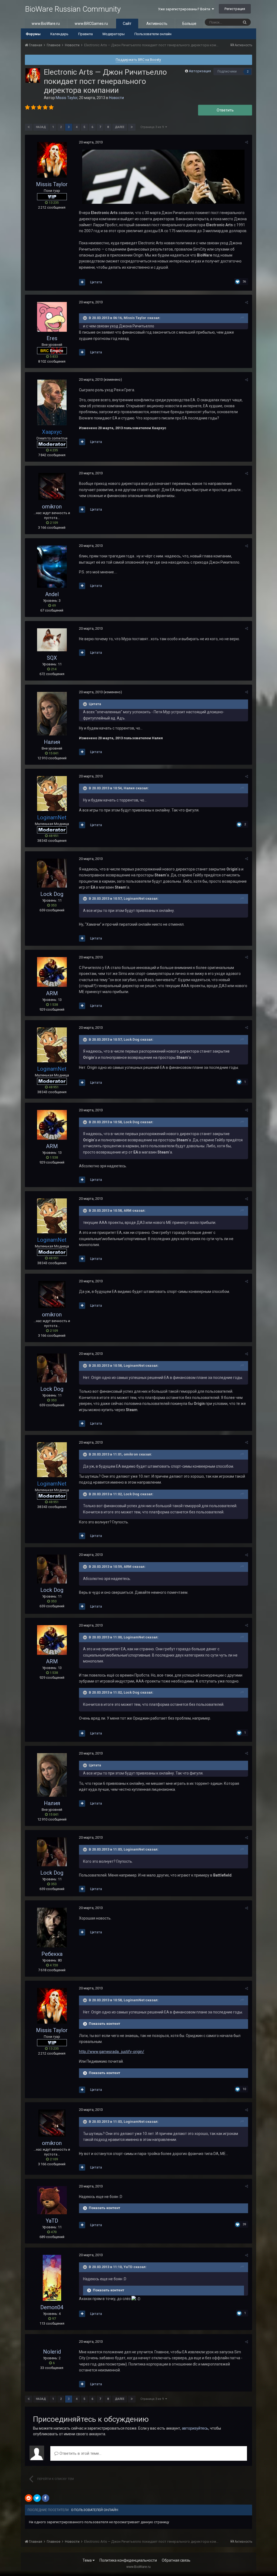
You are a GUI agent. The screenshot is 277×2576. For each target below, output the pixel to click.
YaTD (52, 2221)
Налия (52, 742)
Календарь (59, 34)
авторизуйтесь (195, 2428)
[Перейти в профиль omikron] (52, 487)
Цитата (96, 282)
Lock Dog (52, 894)
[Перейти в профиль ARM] (52, 972)
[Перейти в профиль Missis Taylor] (33, 75)
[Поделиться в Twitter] (37, 2498)
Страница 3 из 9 (153, 127)
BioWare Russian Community (73, 9)
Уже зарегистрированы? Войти (185, 9)
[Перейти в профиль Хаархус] (52, 402)
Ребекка (52, 1954)
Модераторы (114, 34)
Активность (157, 24)
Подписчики (227, 71)
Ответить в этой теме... (80, 2453)
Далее (120, 127)
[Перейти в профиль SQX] (52, 640)
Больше (189, 24)
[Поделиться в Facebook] (45, 2498)
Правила (85, 34)
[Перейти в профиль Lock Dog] (52, 873)
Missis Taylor (67, 98)
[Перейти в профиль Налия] (52, 714)
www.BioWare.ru (46, 24)
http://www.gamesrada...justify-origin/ (112, 2052)
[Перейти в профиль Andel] (52, 566)
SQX (52, 658)
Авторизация (200, 71)
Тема (88, 2560)
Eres (52, 338)
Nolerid (52, 2352)
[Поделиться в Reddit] (29, 2498)
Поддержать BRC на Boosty (138, 60)
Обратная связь (176, 2560)
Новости (116, 98)
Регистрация (235, 9)
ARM (52, 993)
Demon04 (52, 2307)
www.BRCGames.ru (91, 24)
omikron (52, 507)
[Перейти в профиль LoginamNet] (52, 793)
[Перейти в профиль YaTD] (52, 2200)
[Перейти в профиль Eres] (52, 317)
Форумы (33, 34)
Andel (52, 594)
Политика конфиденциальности (128, 2560)
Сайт (127, 24)
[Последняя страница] (132, 127)
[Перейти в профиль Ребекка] (52, 1928)
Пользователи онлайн (153, 34)
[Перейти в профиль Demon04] (52, 2278)
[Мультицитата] (82, 282)
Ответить (225, 110)
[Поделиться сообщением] (247, 142)
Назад (41, 127)
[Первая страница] (29, 127)
